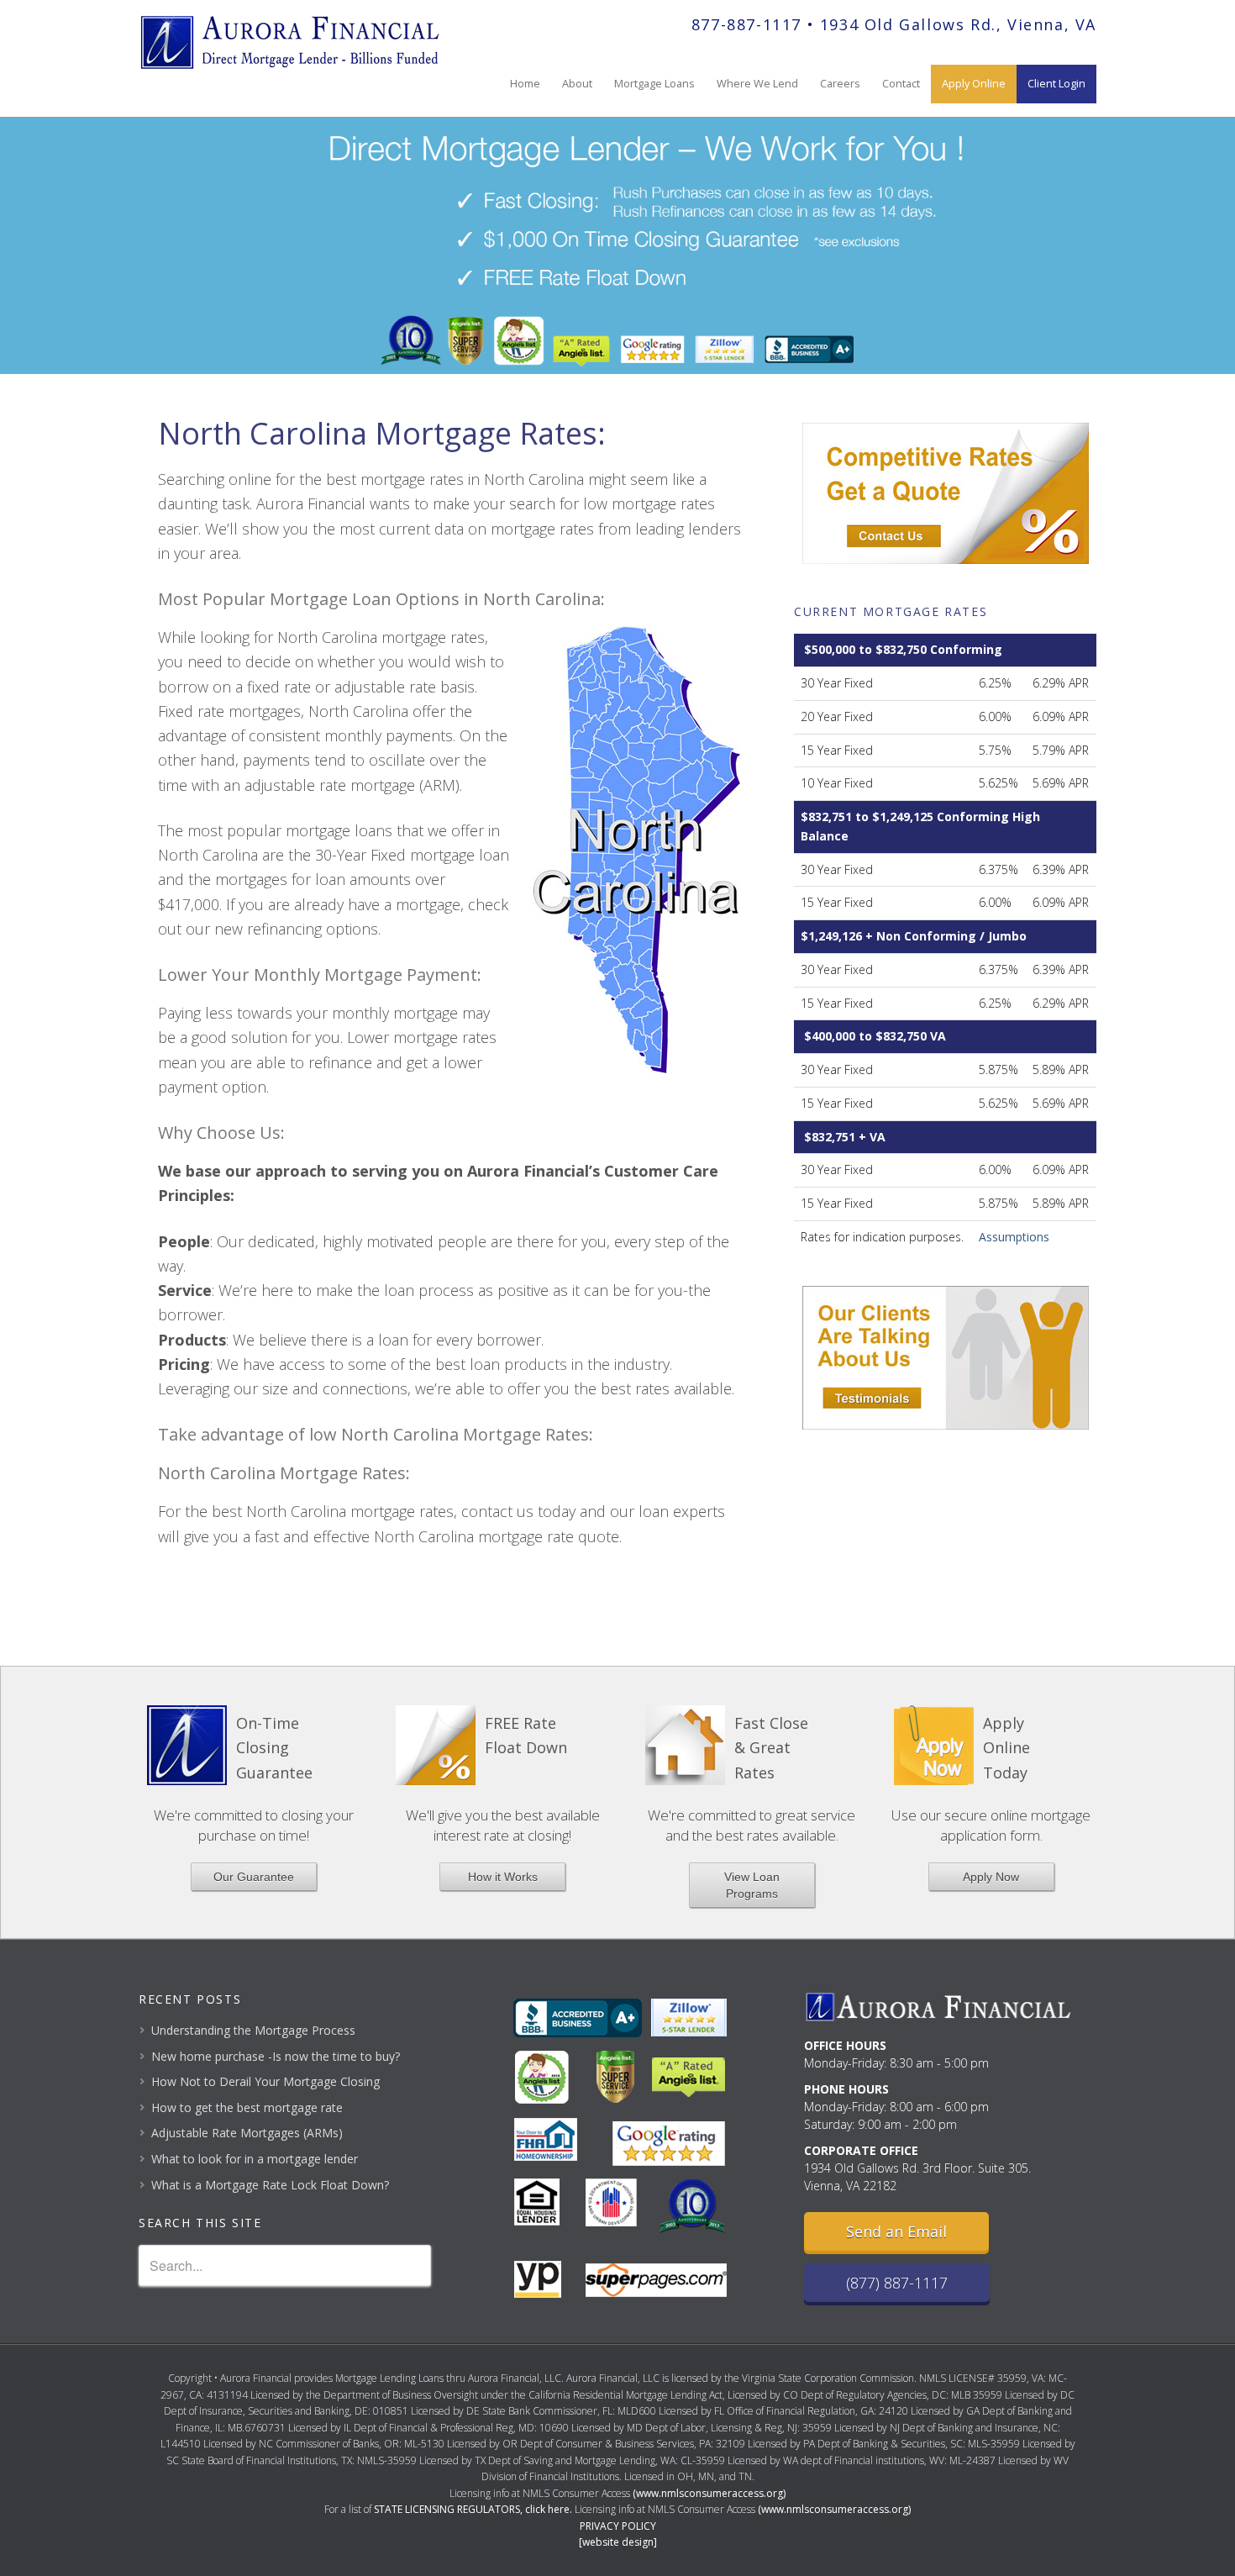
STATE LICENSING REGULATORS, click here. (473, 2509)
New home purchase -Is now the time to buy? (276, 2056)
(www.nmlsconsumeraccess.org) (709, 2493)
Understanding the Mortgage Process (253, 2030)
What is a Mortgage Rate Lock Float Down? (270, 2185)
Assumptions (1014, 1237)
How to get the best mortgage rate (247, 2107)
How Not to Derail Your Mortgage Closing (265, 2081)
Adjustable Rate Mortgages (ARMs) (247, 2133)
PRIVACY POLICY (618, 2526)
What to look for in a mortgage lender (255, 2159)
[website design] (618, 2542)
